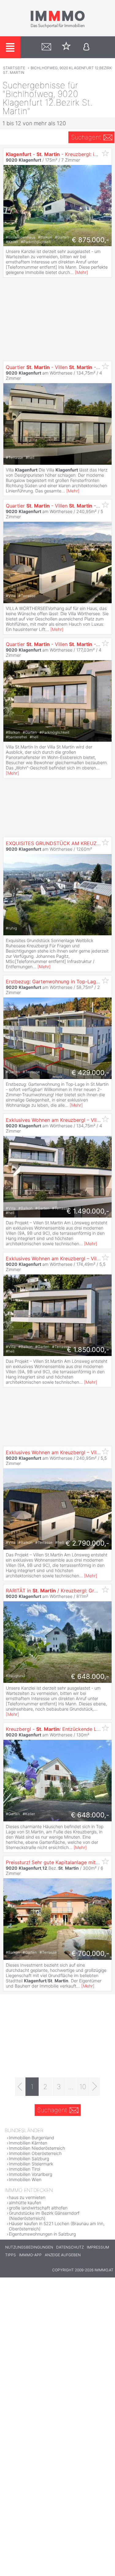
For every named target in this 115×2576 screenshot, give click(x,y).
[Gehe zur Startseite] (58, 27)
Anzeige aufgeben (63, 2255)
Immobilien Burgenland (32, 2138)
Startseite (14, 68)
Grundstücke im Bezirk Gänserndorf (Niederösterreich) (44, 2216)
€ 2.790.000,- (87, 1543)
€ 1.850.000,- (88, 1350)
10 (83, 2087)
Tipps (11, 2255)
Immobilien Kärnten (28, 2143)
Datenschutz (70, 2247)
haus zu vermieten (27, 2197)
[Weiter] (95, 2087)
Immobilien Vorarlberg (31, 2174)
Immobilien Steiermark (31, 2164)
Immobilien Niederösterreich (37, 2148)
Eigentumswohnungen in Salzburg (42, 2234)
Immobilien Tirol (25, 2169)
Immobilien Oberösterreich (35, 2153)
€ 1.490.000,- (88, 1211)
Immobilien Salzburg (29, 2159)
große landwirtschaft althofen (38, 2208)
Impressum (98, 2247)
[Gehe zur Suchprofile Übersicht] (46, 47)
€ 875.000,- (90, 240)
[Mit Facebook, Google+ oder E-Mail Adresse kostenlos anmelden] (86, 47)
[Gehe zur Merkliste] (66, 47)
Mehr (81, 272)
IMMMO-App (30, 2255)
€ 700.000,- (90, 1953)
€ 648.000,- (90, 1676)
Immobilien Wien (25, 2179)
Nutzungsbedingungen (29, 2247)
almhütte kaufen (25, 2203)
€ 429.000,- (90, 1073)
